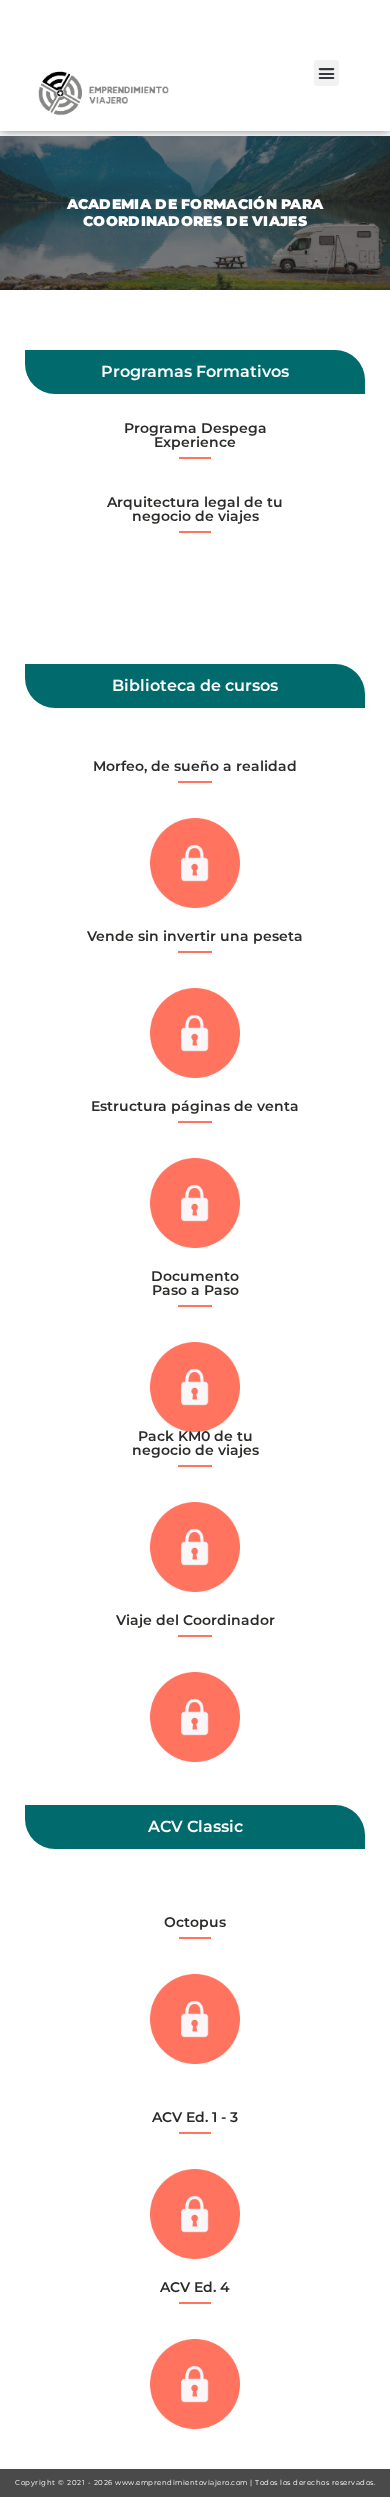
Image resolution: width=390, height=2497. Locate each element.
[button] (327, 73)
